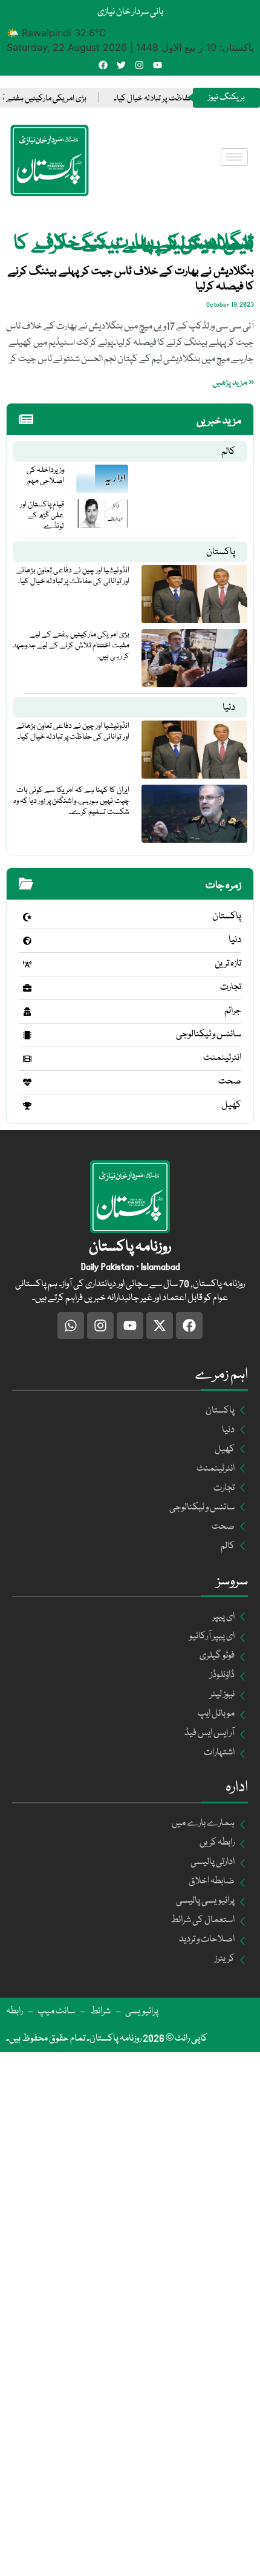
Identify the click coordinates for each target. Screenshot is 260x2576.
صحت (230, 1082)
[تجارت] (27, 988)
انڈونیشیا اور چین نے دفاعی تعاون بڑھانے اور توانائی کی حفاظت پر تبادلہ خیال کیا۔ (73, 576)
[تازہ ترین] (27, 964)
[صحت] (27, 1082)
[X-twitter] (160, 1326)
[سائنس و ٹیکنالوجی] (27, 1035)
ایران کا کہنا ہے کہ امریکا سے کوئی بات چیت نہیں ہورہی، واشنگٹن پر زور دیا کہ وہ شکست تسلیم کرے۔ (71, 801)
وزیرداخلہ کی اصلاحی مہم (45, 476)
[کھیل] (27, 1106)
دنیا (229, 708)
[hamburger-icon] (234, 157)
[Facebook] (103, 65)
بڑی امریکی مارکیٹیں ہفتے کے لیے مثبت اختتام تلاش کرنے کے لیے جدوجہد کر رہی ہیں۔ (71, 646)
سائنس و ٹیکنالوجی (209, 1035)
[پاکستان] (27, 917)
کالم (228, 452)
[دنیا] (27, 941)
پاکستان (221, 552)
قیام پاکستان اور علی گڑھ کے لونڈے (42, 515)
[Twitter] (121, 65)
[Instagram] (139, 65)
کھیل (231, 1105)
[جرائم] (27, 1012)
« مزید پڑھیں (233, 383)
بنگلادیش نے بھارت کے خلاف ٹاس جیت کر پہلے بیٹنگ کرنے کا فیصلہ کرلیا (131, 279)
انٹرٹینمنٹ (222, 1058)
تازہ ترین (228, 964)
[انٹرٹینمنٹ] (27, 1059)
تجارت (231, 987)
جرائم (233, 1011)
